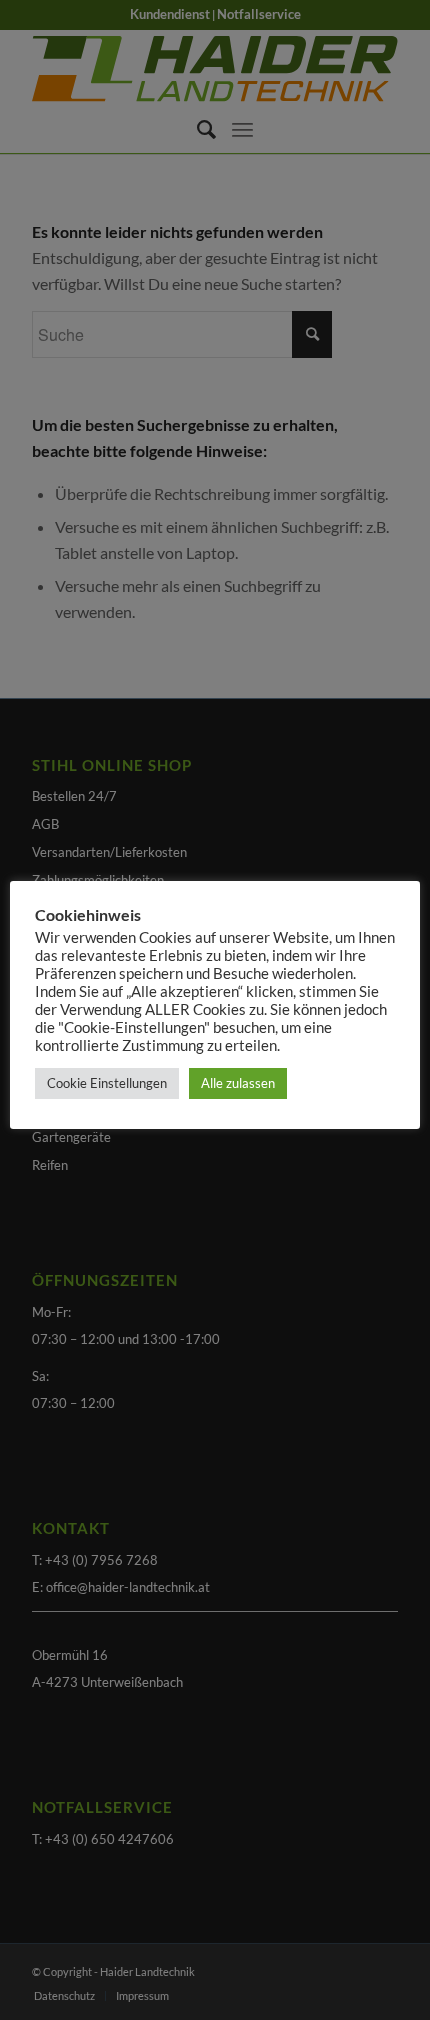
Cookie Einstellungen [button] (107, 1083)
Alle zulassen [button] (238, 1083)
